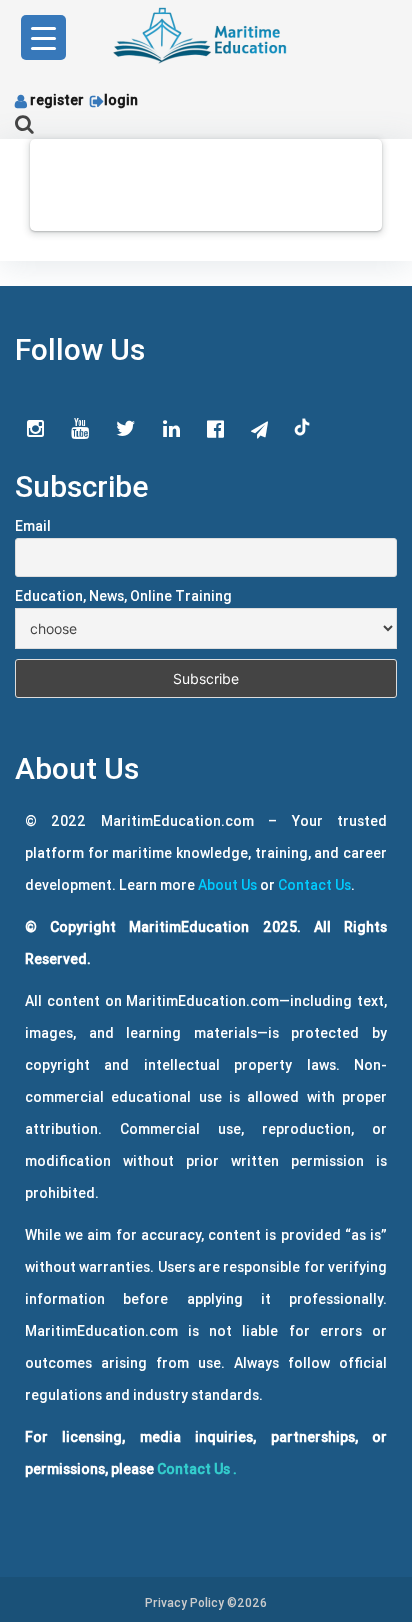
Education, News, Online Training (123, 596)
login (121, 100)
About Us (227, 885)
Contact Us (314, 885)
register (57, 100)
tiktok (303, 428)
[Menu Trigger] (43, 37)
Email (33, 526)
